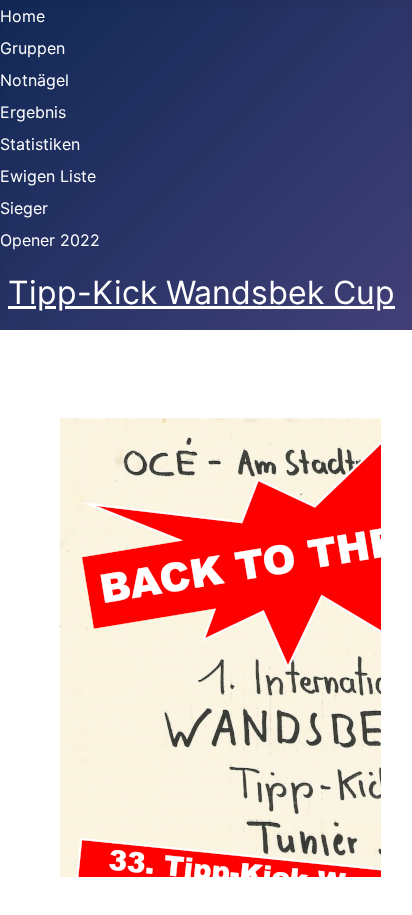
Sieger (24, 208)
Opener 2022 (50, 240)
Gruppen (32, 48)
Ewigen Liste (48, 176)
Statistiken (40, 144)
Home (22, 16)
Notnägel (34, 80)
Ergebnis (33, 112)
